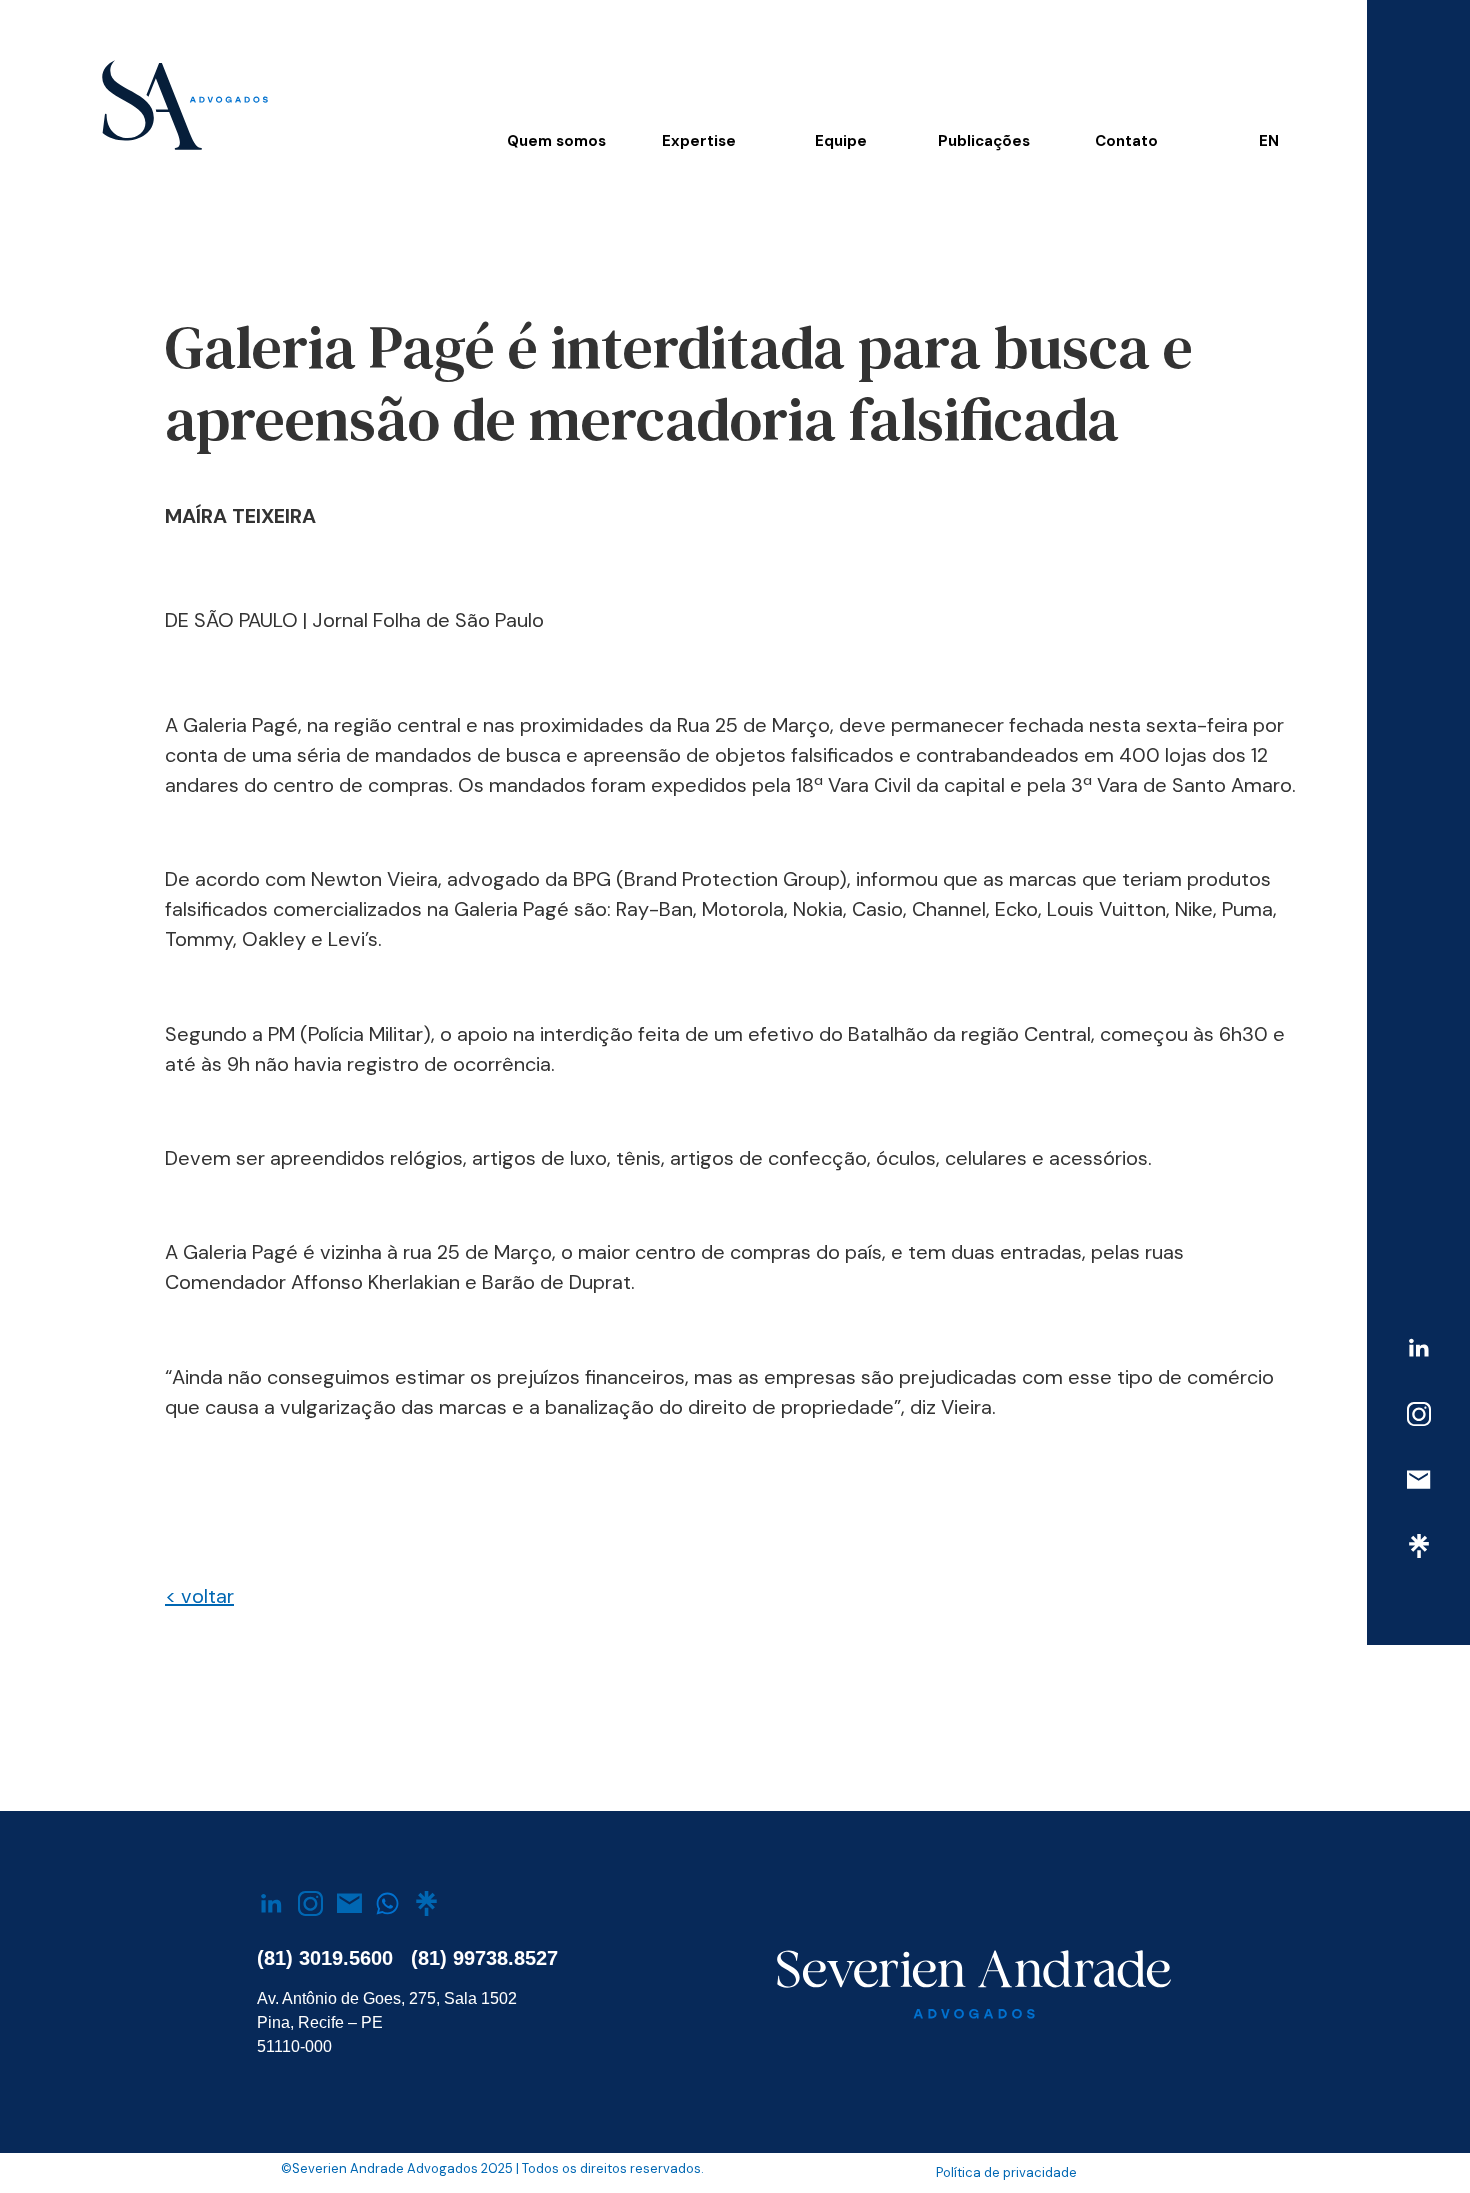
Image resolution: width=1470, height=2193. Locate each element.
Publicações (984, 141)
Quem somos (556, 141)
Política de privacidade (1006, 2172)
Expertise (699, 141)
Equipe (841, 141)
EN (1269, 141)
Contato (1126, 141)
